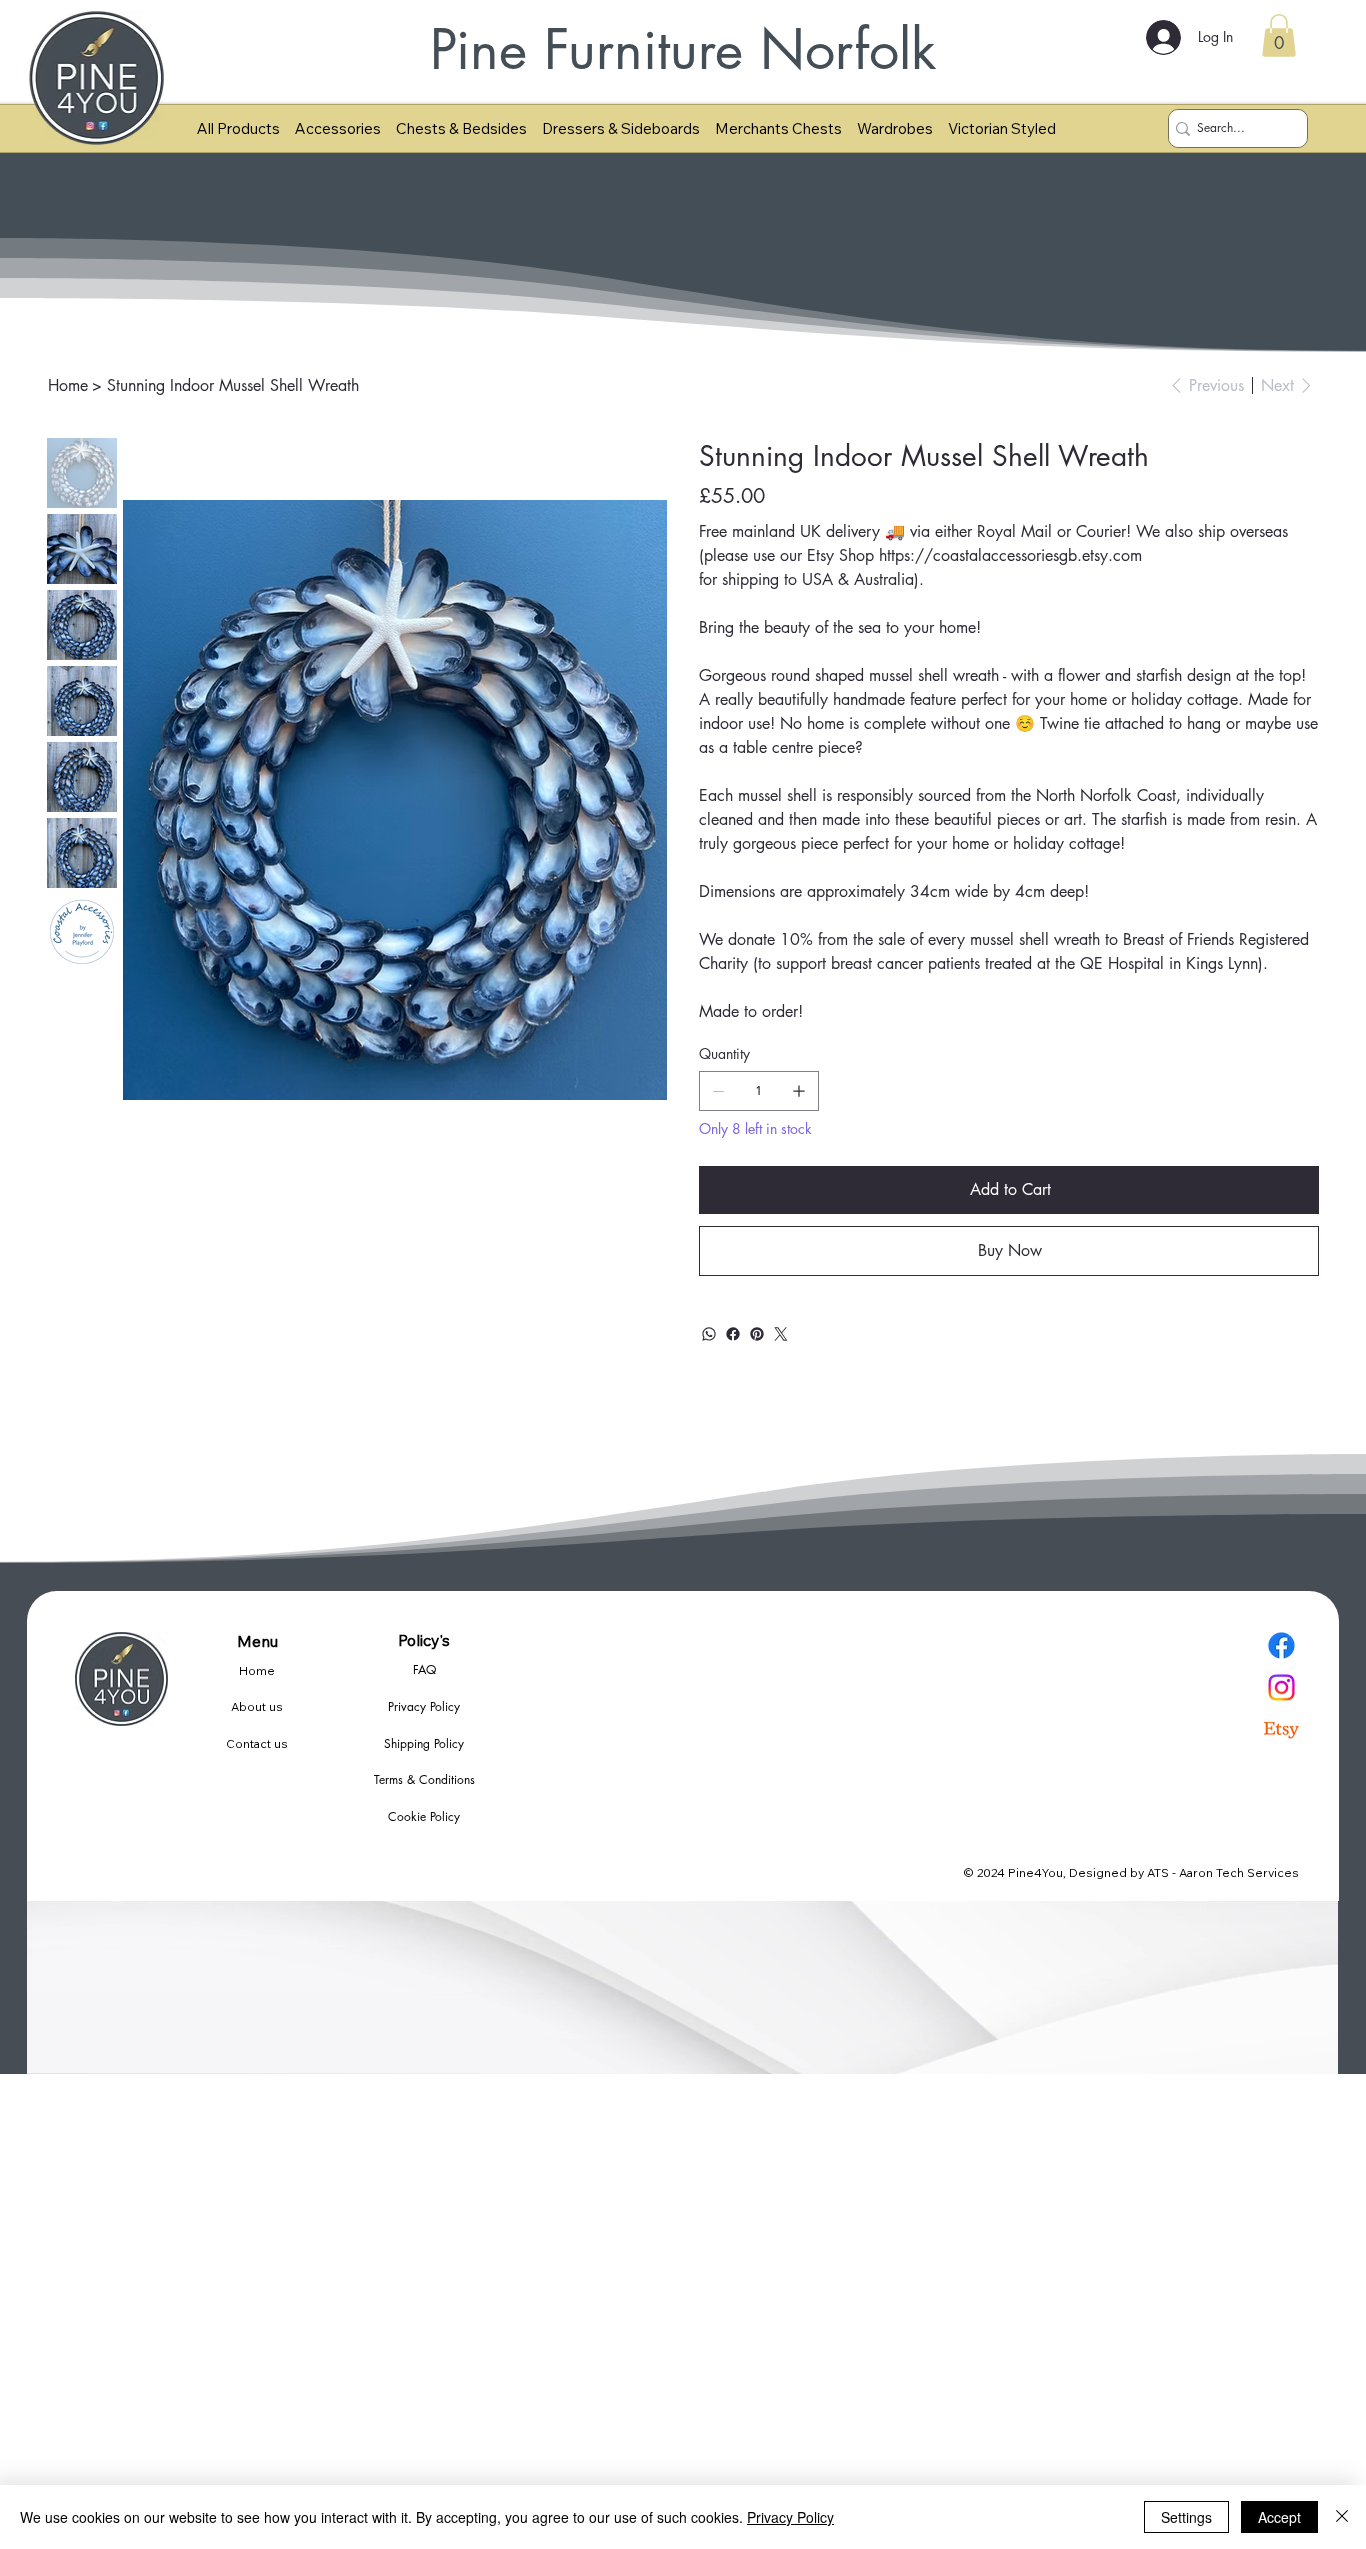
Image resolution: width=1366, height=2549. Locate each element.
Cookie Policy (424, 1816)
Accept (1279, 2517)
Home (257, 1670)
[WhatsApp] (709, 1334)
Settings (1186, 2517)
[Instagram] (1281, 1687)
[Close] (1342, 2517)
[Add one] (799, 1091)
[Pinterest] (757, 1334)
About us (257, 1706)
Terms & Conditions (424, 1779)
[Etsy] (1281, 1729)
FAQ (424, 1669)
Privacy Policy (424, 1706)
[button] (1279, 35)
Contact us (257, 1743)
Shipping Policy (424, 1743)
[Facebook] (733, 1334)
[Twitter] (781, 1334)
